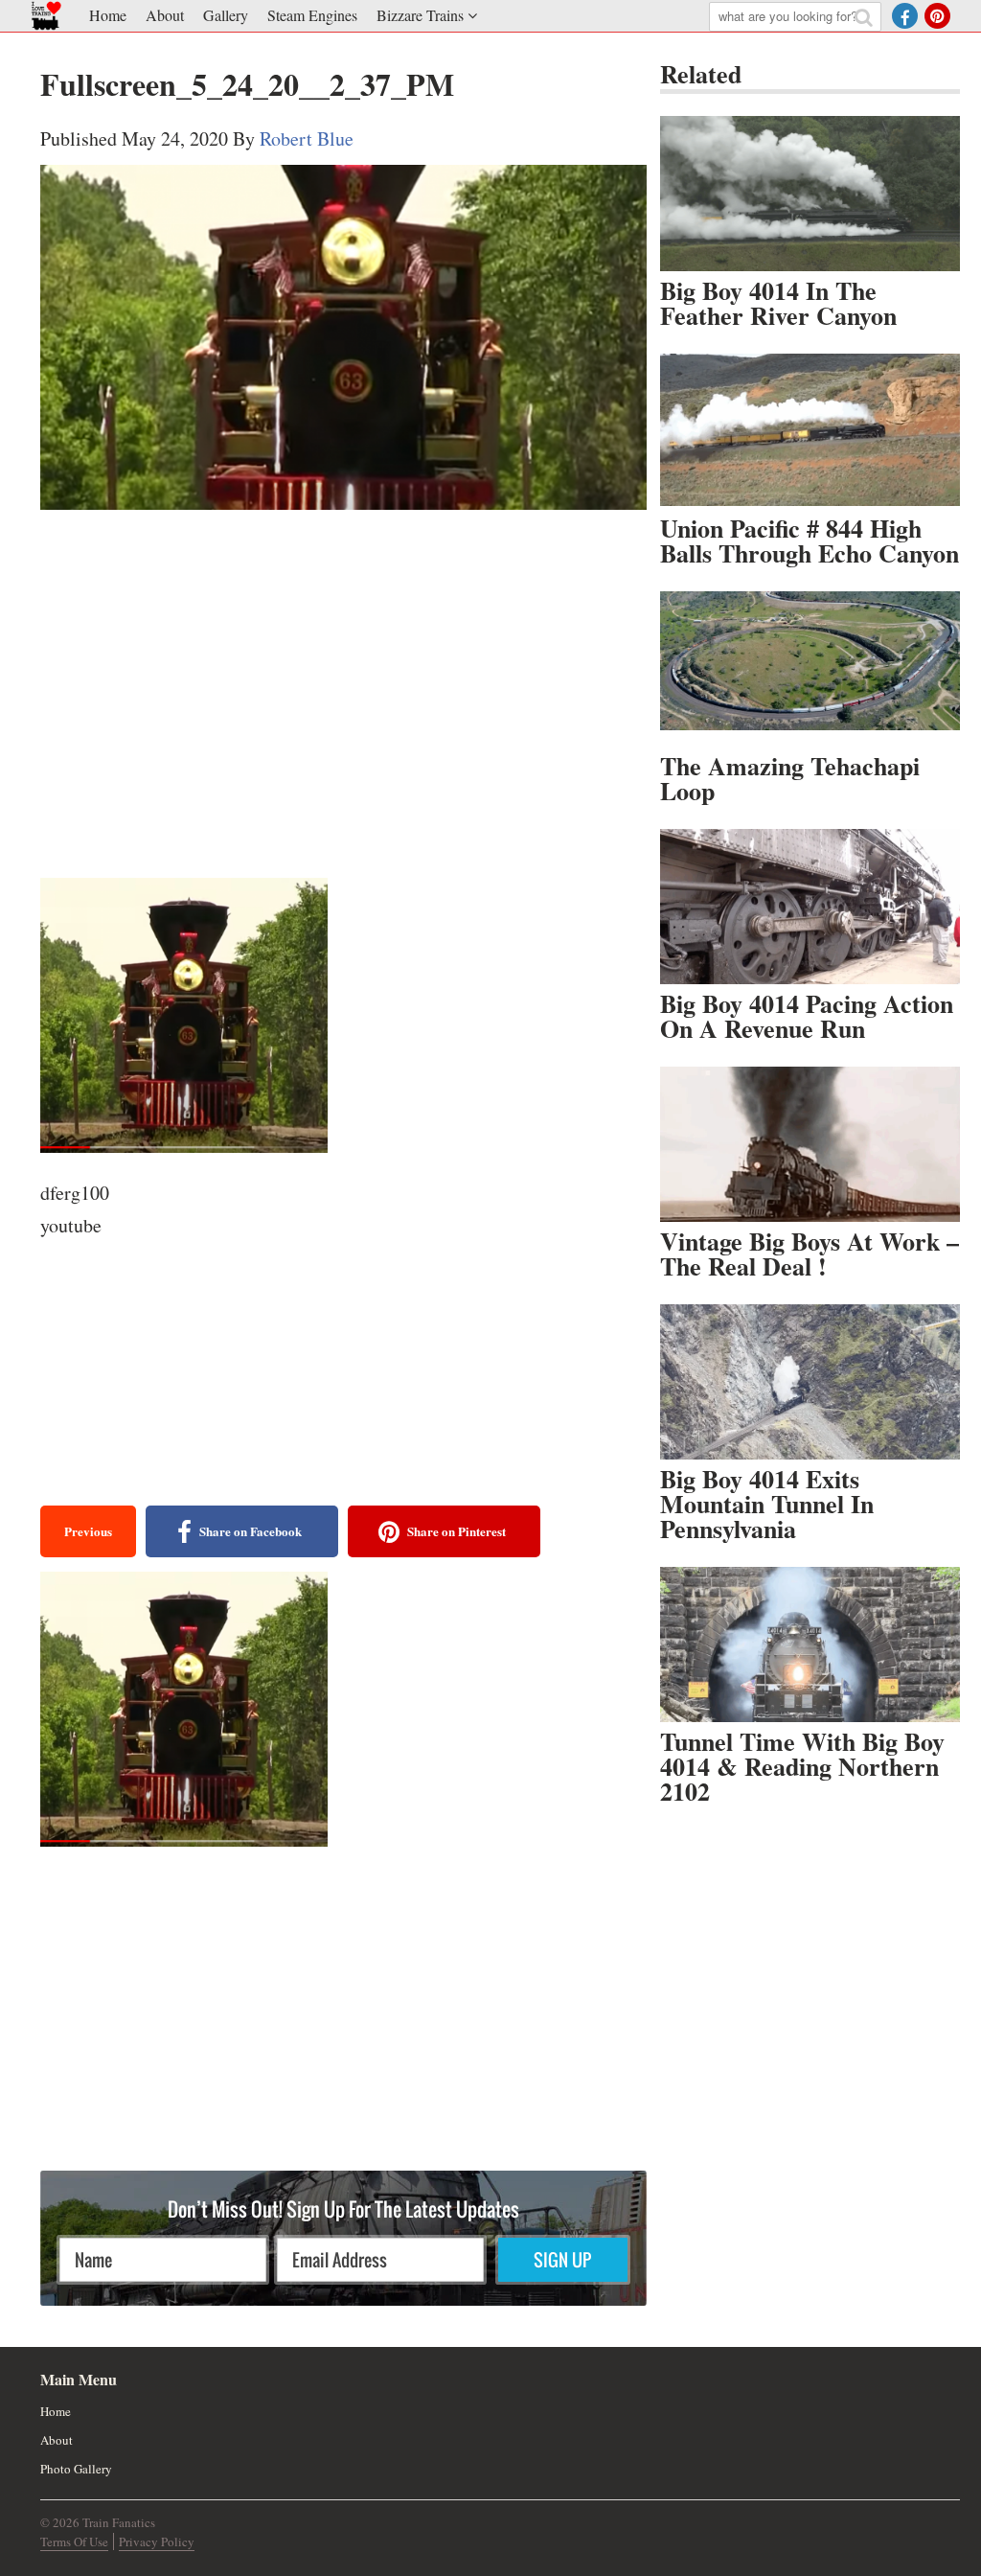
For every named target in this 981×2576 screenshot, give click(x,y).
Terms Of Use (74, 2541)
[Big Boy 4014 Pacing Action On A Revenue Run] (810, 907)
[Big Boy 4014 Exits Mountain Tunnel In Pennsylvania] (810, 1382)
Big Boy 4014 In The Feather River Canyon (778, 303)
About (165, 15)
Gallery (226, 15)
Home (108, 15)
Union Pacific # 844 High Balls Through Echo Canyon (810, 540)
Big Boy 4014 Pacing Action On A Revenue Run (807, 1016)
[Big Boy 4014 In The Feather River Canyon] (810, 194)
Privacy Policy (157, 2541)
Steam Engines (312, 15)
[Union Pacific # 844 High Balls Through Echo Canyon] (810, 431)
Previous (88, 1531)
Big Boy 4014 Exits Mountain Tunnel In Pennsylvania (767, 1504)
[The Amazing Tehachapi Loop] (810, 669)
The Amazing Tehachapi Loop (790, 778)
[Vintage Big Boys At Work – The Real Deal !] (810, 1144)
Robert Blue (307, 138)
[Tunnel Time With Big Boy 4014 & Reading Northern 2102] (810, 1644)
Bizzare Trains (420, 15)
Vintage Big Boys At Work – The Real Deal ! (810, 1253)
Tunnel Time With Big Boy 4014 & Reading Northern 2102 (802, 1766)
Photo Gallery (76, 2469)
